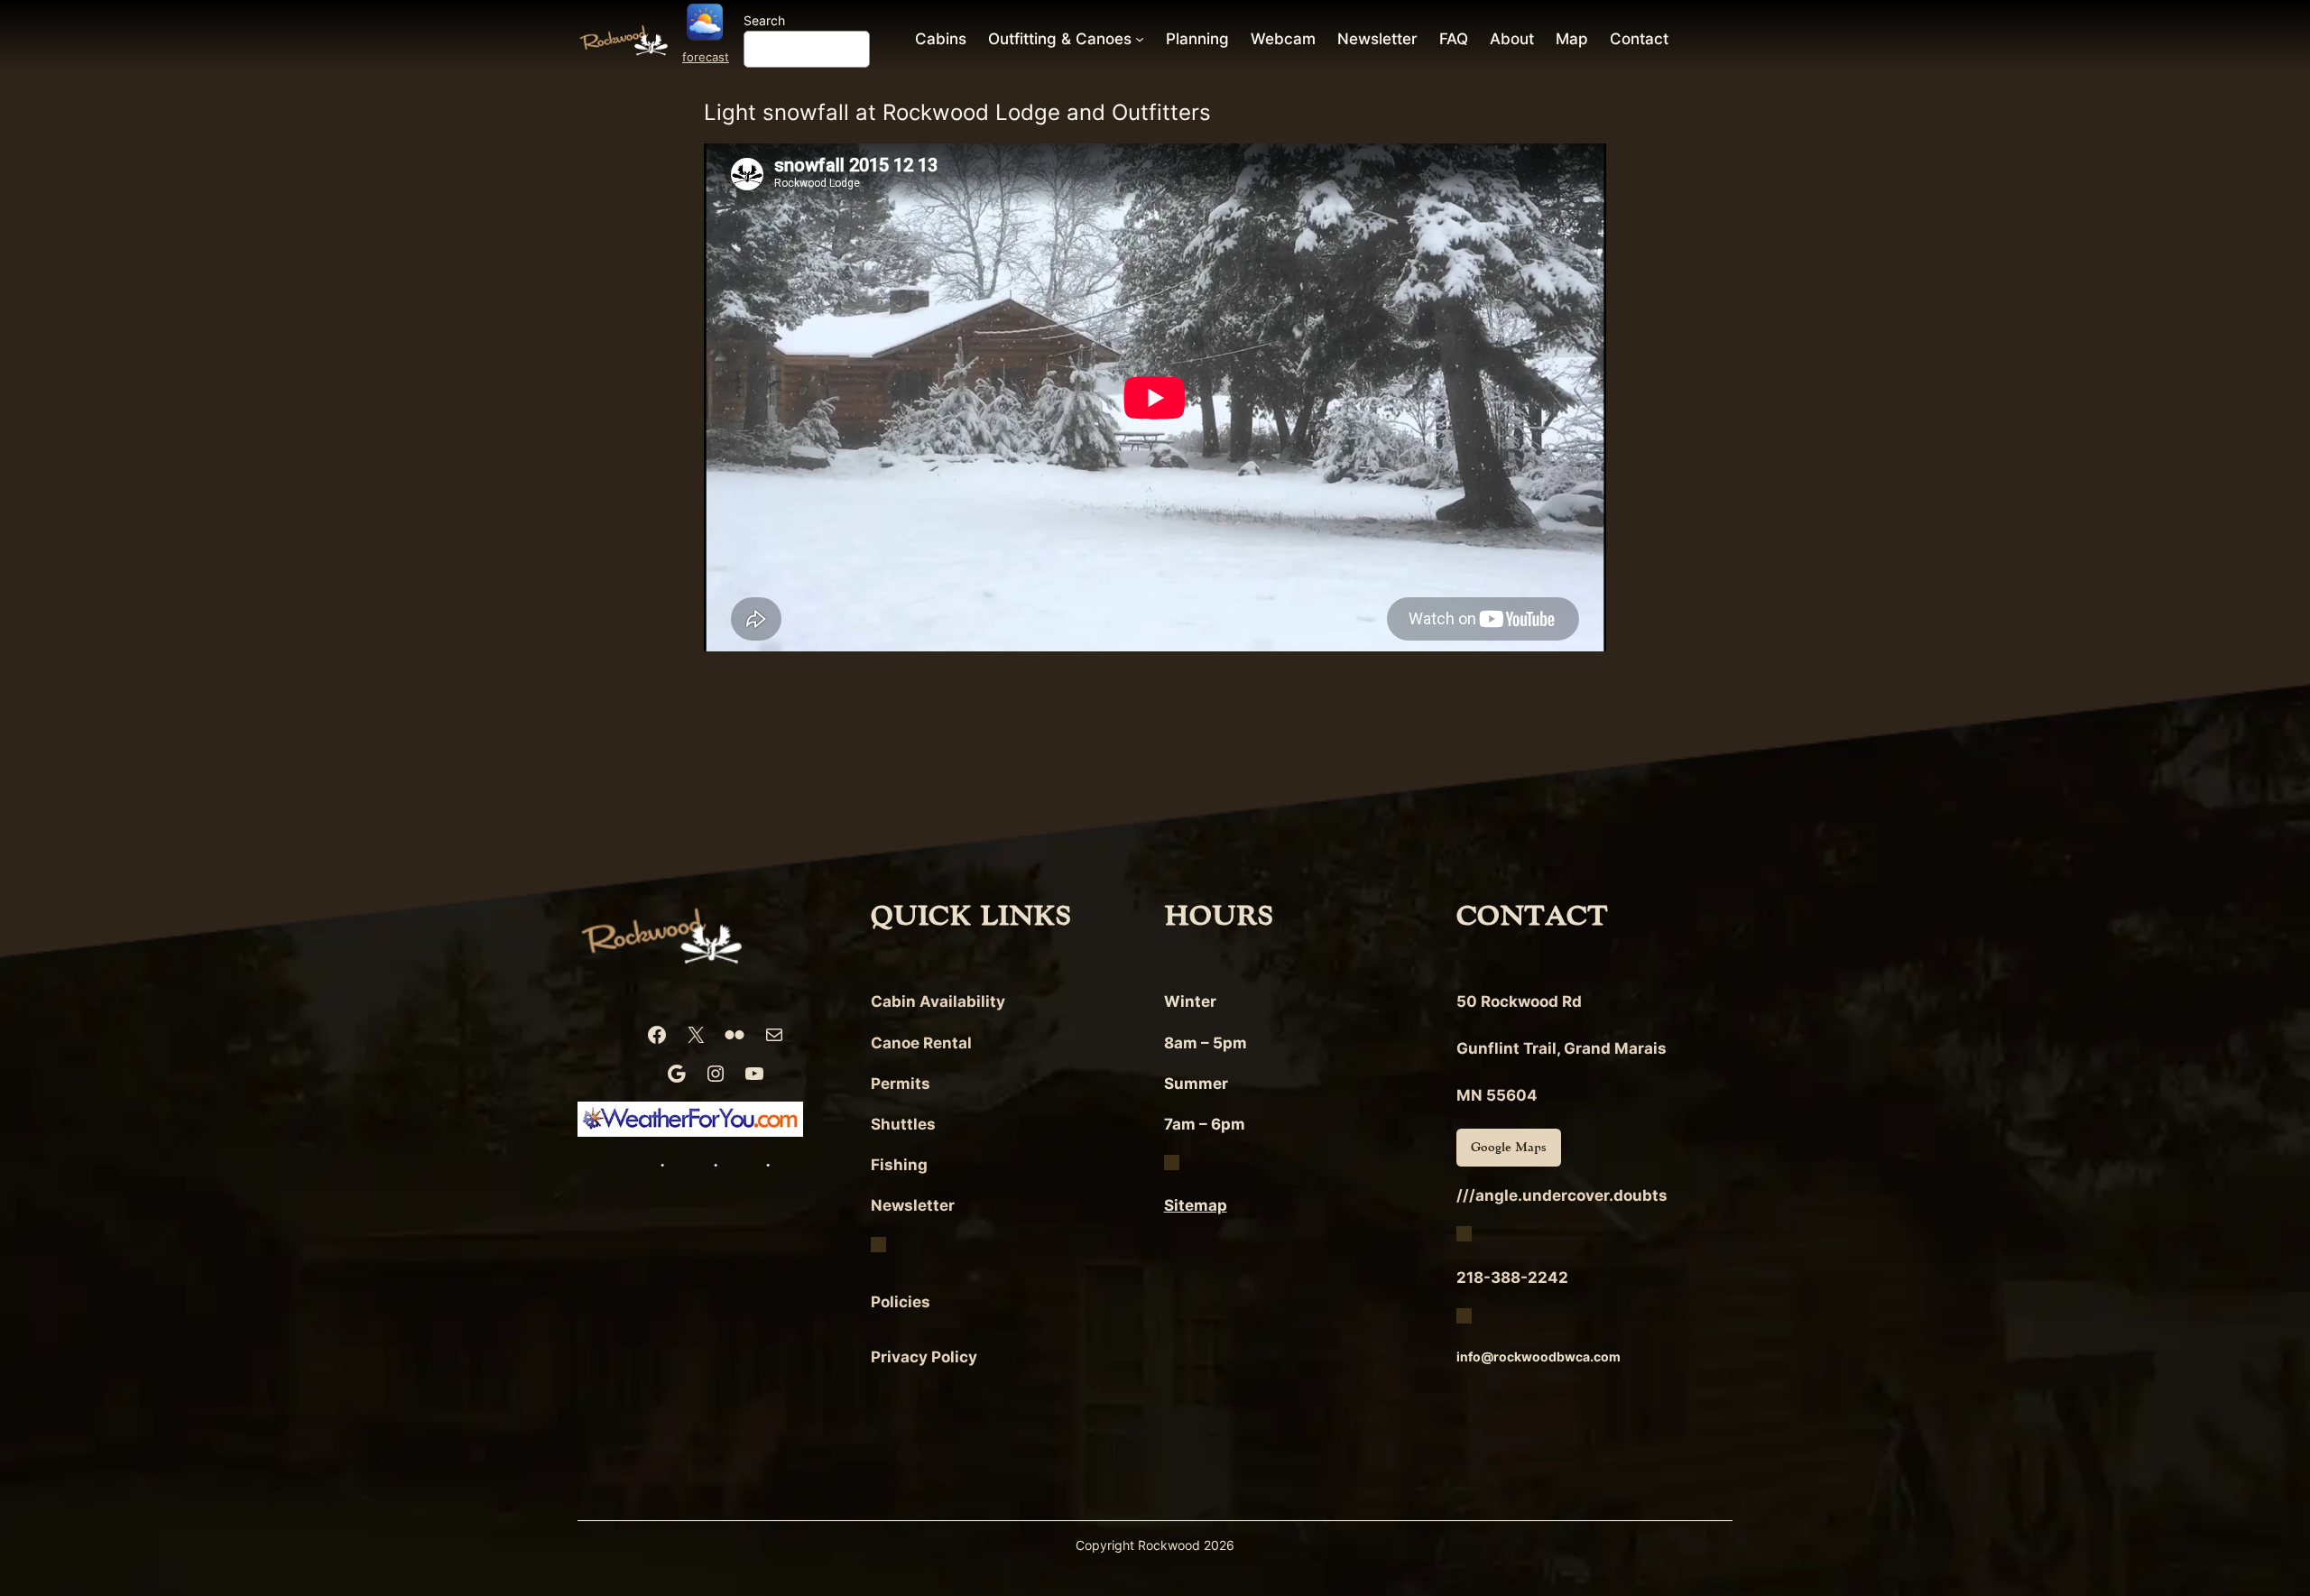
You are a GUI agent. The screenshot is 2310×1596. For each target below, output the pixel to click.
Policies (901, 1302)
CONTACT (1532, 916)
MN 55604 (1497, 1095)
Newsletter (913, 1205)
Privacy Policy (924, 1357)
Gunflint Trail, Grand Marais (1562, 1048)
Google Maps (1509, 1147)
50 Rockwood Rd (1519, 1001)
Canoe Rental (921, 1043)
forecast (706, 57)
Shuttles (903, 1124)
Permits (901, 1084)
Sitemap (1196, 1205)
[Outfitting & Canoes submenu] (1140, 39)
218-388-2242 (1512, 1278)
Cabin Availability (938, 1001)
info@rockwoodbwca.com (1538, 1356)
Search (764, 20)
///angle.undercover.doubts (1562, 1195)
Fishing (899, 1165)
